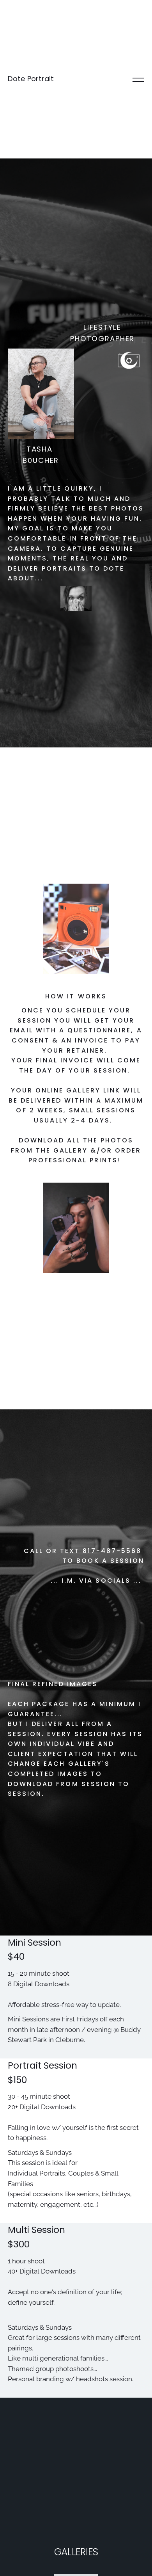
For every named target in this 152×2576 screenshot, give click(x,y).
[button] (138, 79)
